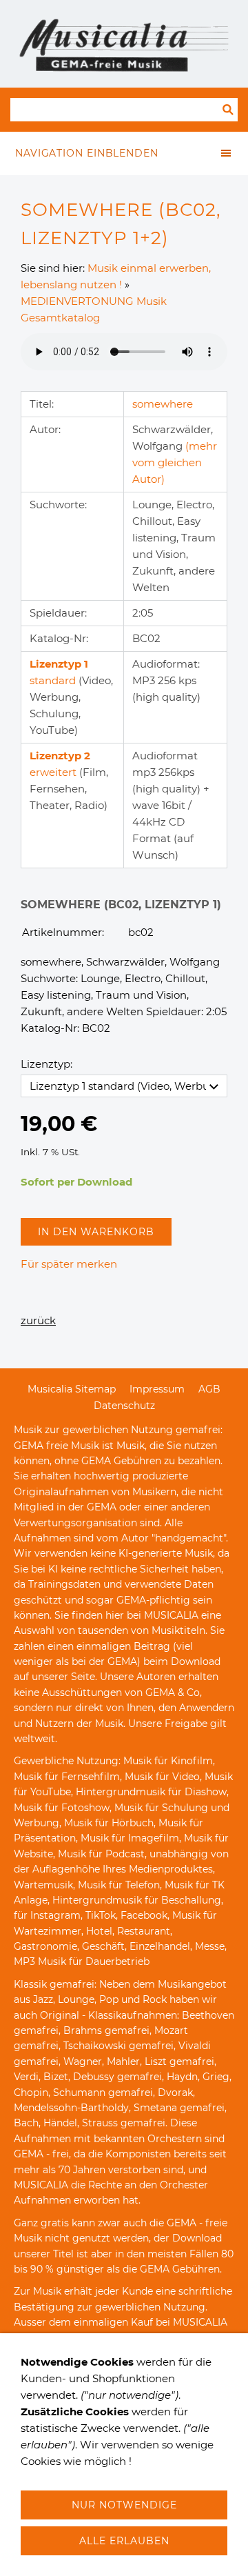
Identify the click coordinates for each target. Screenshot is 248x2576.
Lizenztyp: (46, 1064)
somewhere (163, 404)
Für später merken (69, 1264)
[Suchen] (228, 110)
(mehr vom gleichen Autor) (175, 462)
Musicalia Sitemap (72, 1389)
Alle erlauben (124, 2541)
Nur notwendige (124, 2505)
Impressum (157, 1389)
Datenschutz (124, 1406)
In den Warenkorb (96, 1232)
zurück (38, 1320)
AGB (209, 1389)
